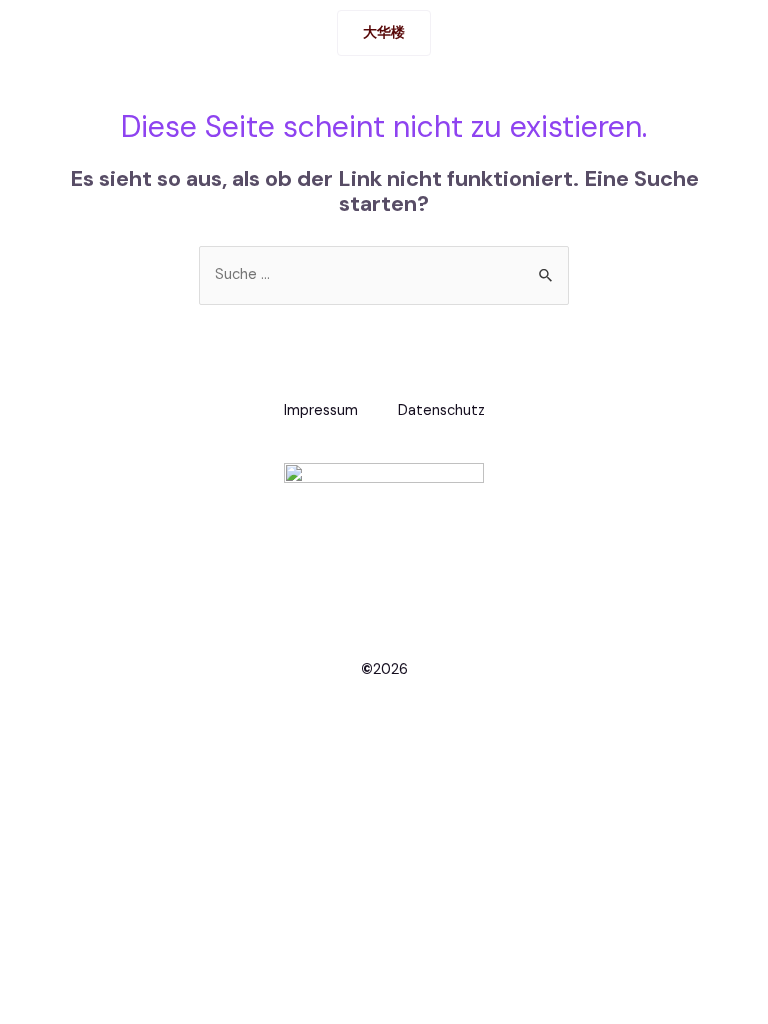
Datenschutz (441, 410)
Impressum (321, 410)
